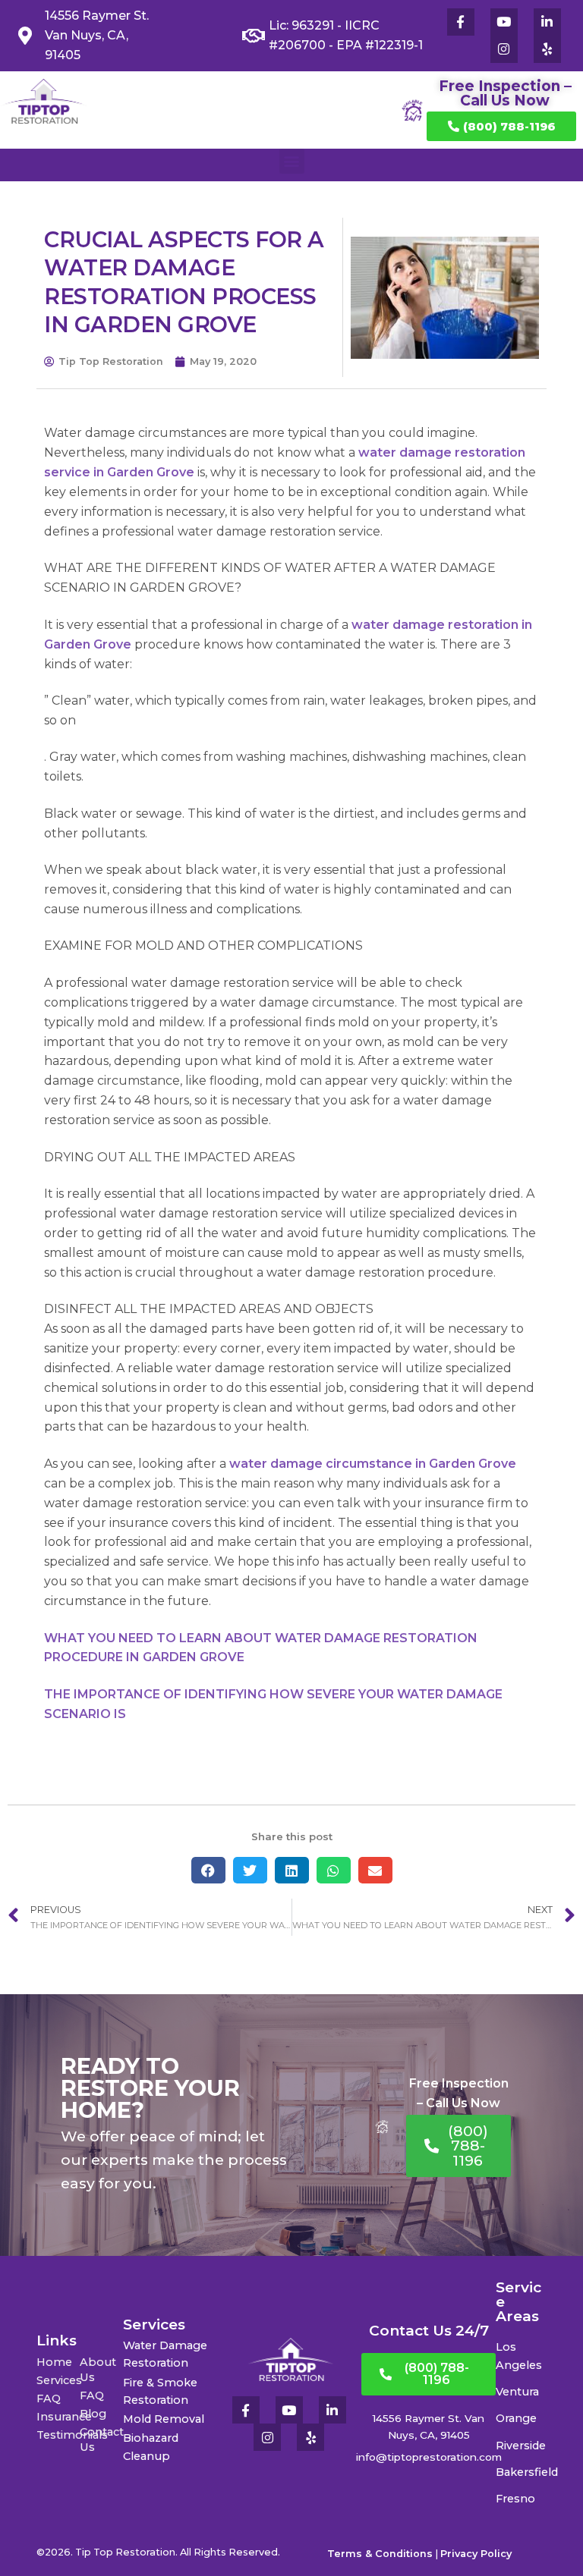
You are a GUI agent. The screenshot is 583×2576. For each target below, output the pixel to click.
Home (54, 2362)
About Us (98, 2370)
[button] (292, 161)
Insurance (58, 2417)
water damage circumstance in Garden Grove (373, 1464)
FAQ (49, 2399)
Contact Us (101, 2439)
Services (58, 2380)
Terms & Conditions (380, 2554)
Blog (93, 2414)
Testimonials (58, 2435)
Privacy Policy (476, 2554)
